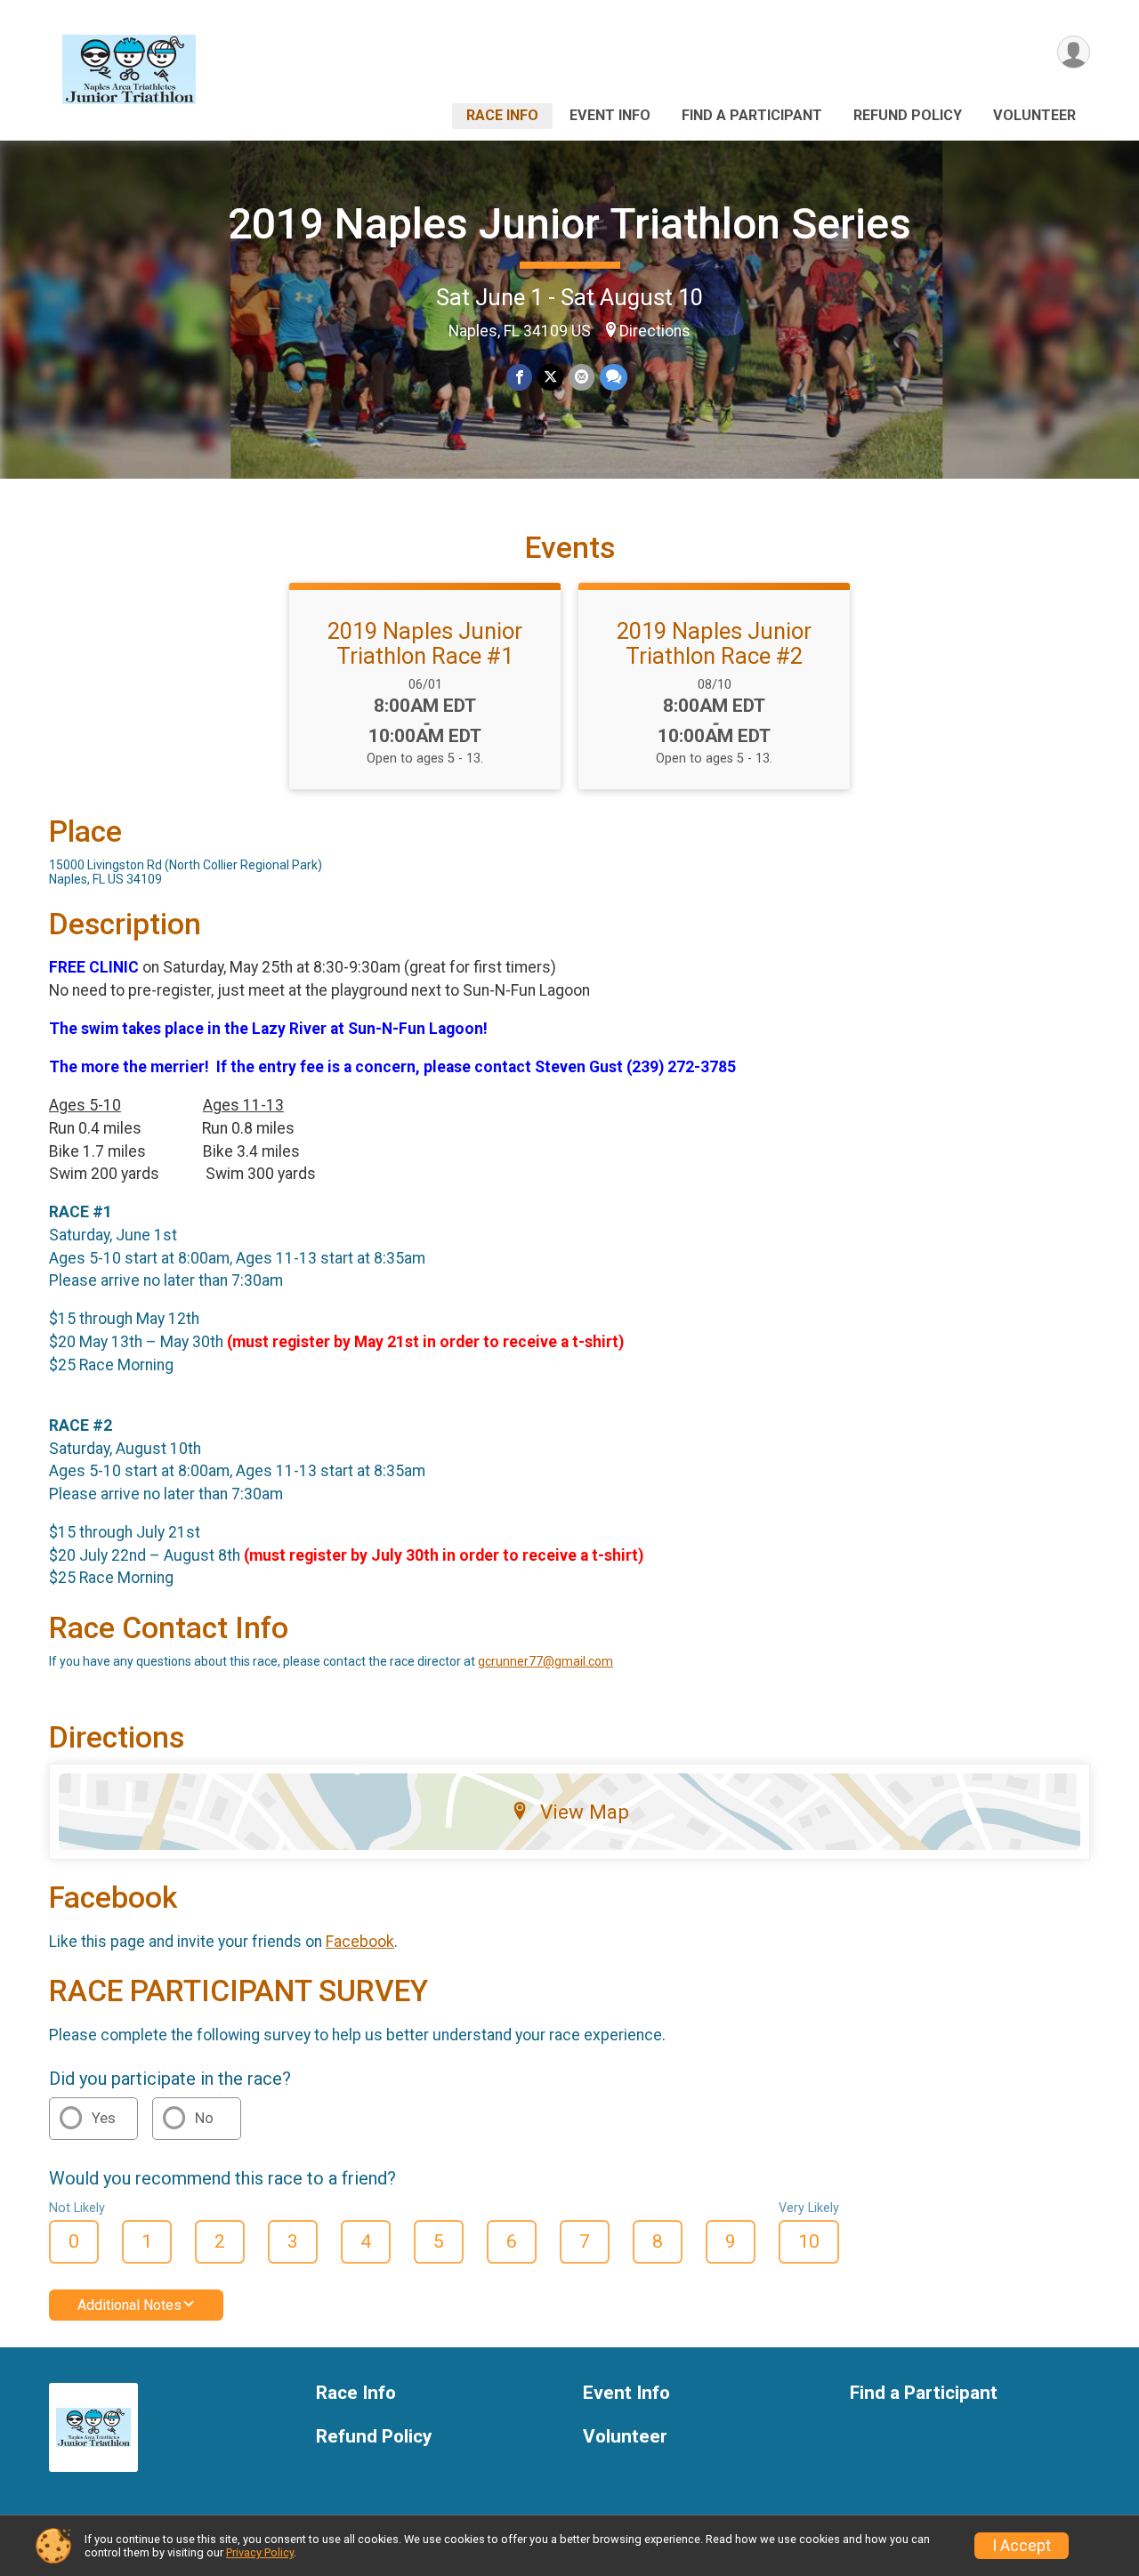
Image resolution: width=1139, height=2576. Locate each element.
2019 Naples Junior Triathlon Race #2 (714, 643)
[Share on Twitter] (550, 377)
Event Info (610, 115)
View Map (585, 1812)
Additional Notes (129, 2305)
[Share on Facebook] (519, 377)
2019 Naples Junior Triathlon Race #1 (425, 643)
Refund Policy (908, 115)
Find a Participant (752, 115)
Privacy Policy (260, 2552)
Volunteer (1034, 115)
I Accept (1022, 2546)
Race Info (502, 115)
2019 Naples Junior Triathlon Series (569, 224)
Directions (655, 331)
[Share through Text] (614, 377)
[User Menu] (1074, 52)
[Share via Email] (582, 377)
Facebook (360, 1942)
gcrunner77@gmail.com (545, 1661)
